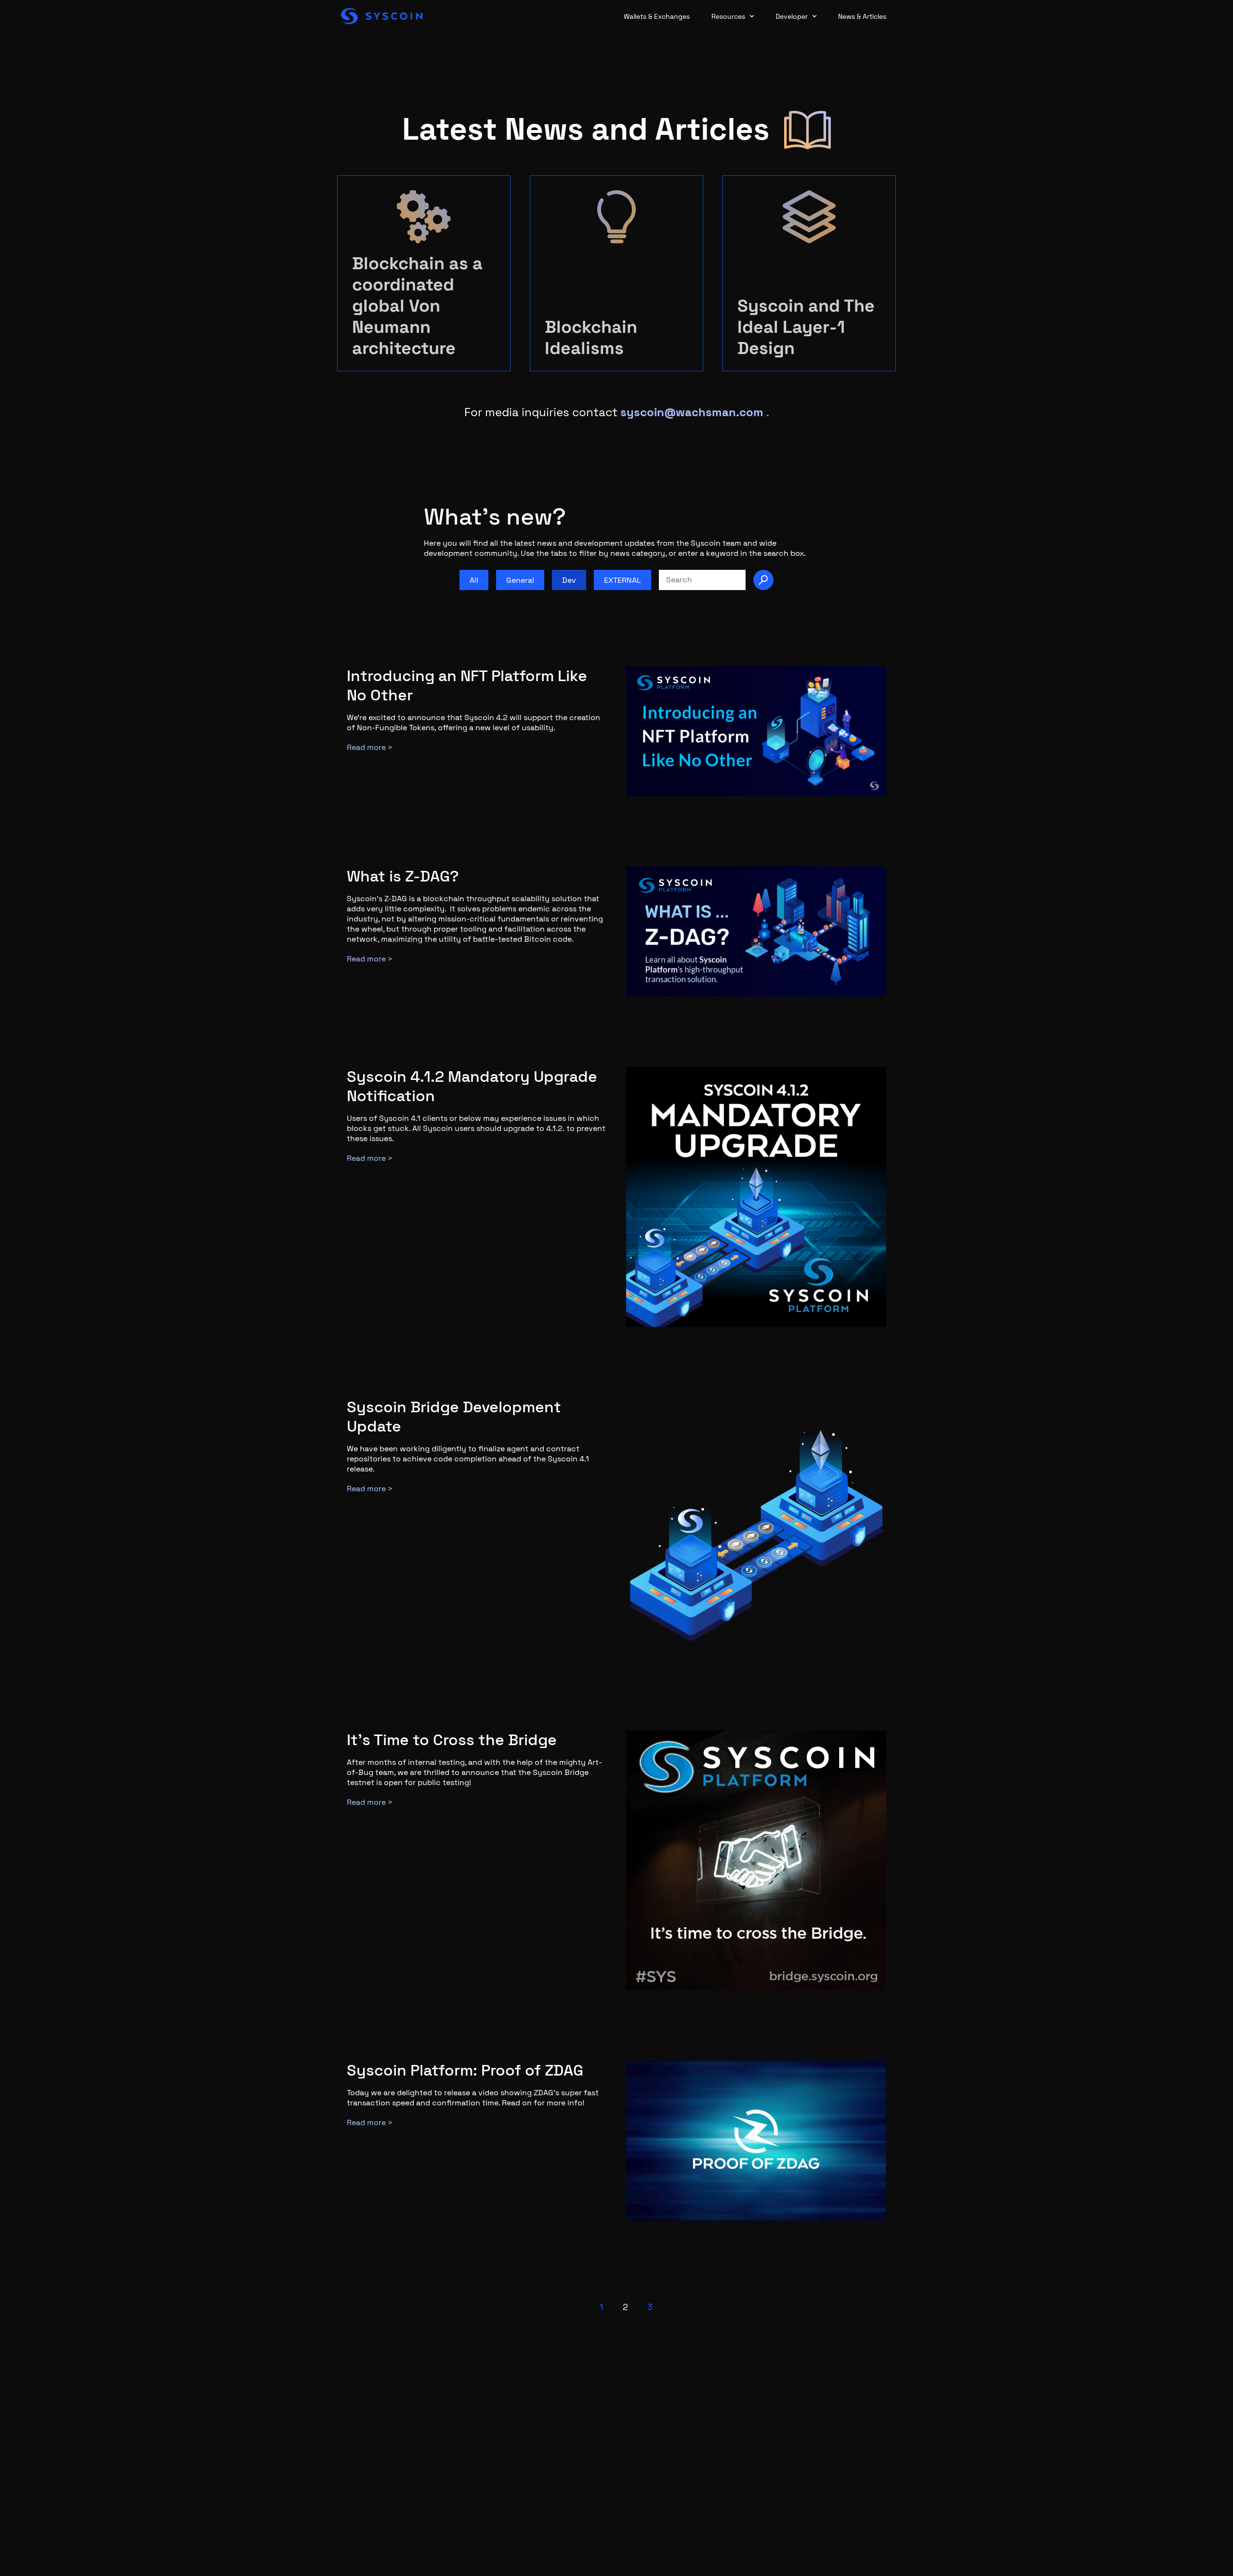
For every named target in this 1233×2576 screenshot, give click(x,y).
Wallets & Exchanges (657, 16)
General (520, 580)
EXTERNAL (623, 580)
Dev (569, 580)
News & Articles (862, 16)
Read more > (370, 747)
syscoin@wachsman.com (692, 412)
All (474, 580)
